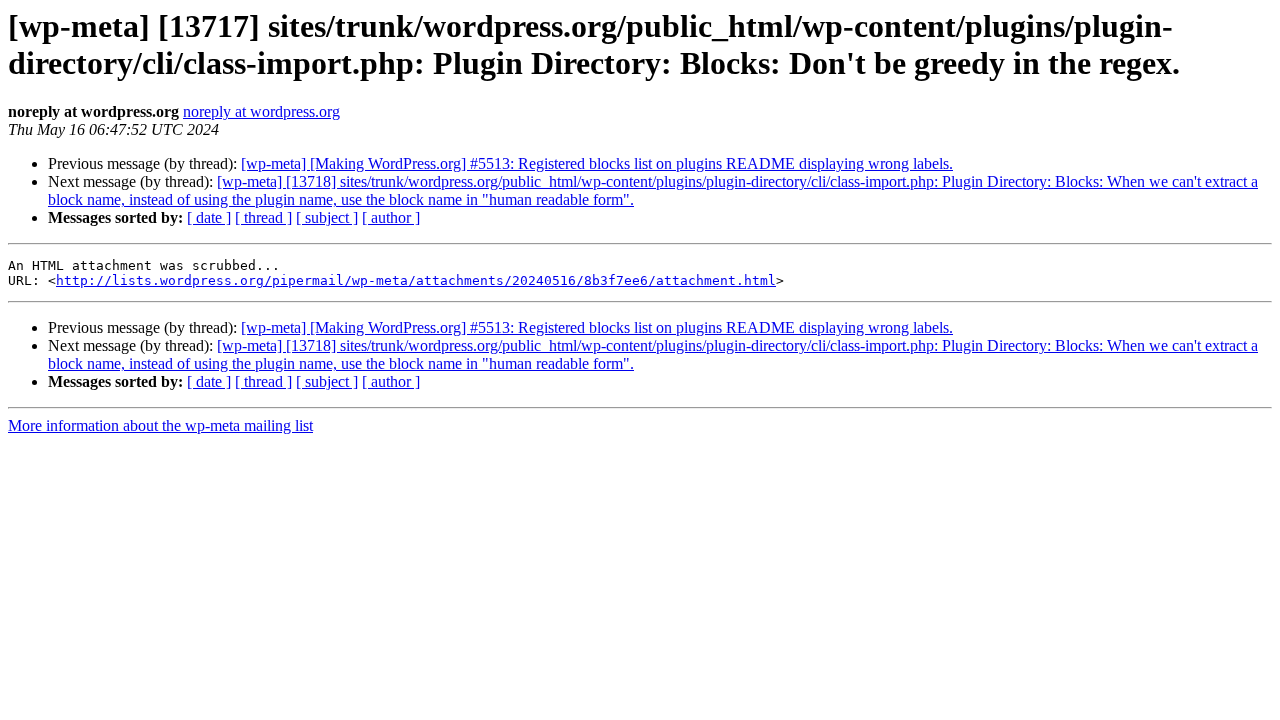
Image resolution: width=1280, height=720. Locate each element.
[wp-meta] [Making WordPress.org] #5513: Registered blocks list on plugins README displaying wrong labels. (597, 163)
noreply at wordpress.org (261, 111)
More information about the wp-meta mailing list (160, 425)
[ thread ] (263, 217)
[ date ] (209, 217)
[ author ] (391, 217)
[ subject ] (327, 217)
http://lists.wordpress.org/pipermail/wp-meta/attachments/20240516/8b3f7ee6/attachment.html (416, 280)
